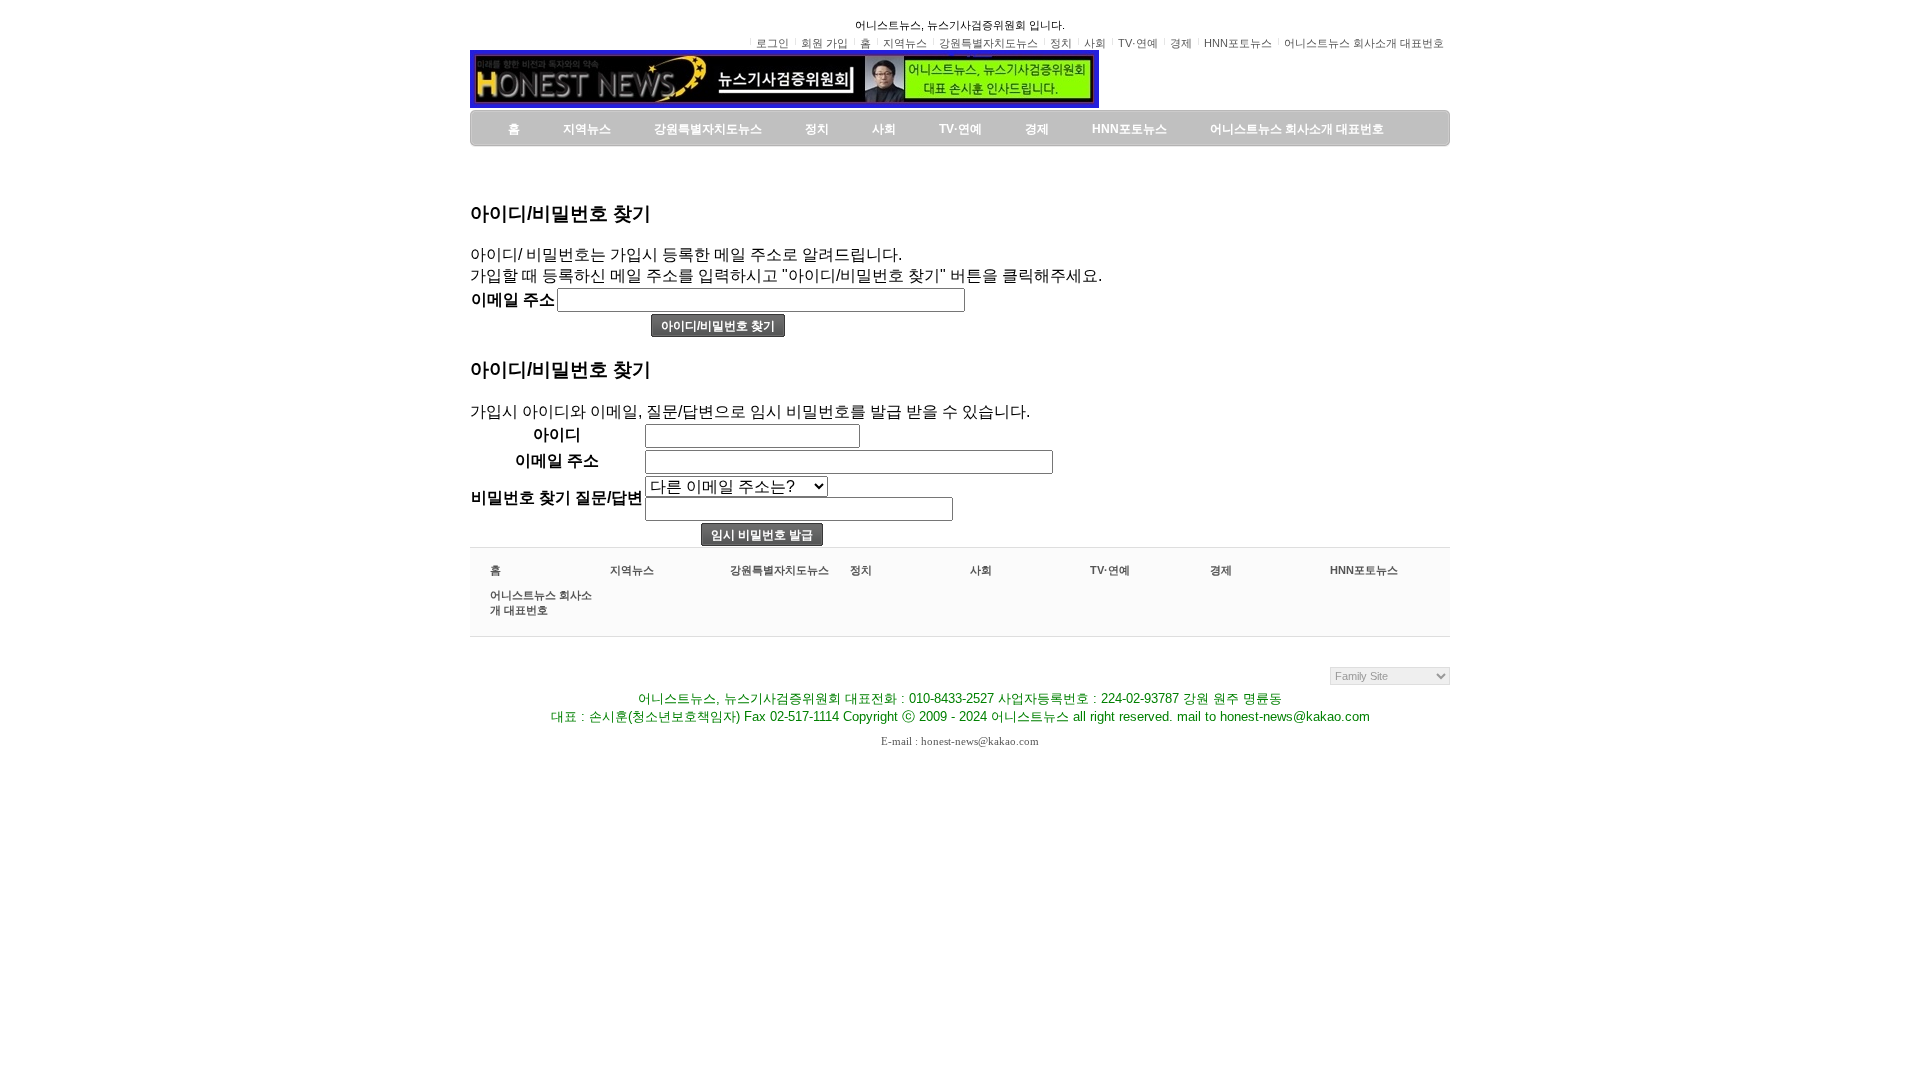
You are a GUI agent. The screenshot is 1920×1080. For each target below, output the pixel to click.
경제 (1221, 570)
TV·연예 (1110, 570)
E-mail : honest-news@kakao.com (960, 741)
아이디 (557, 434)
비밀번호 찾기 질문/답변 (557, 497)
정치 (861, 570)
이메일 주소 (513, 299)
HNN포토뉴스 (1364, 570)
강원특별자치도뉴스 (779, 570)
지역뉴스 (632, 570)
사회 (981, 570)
